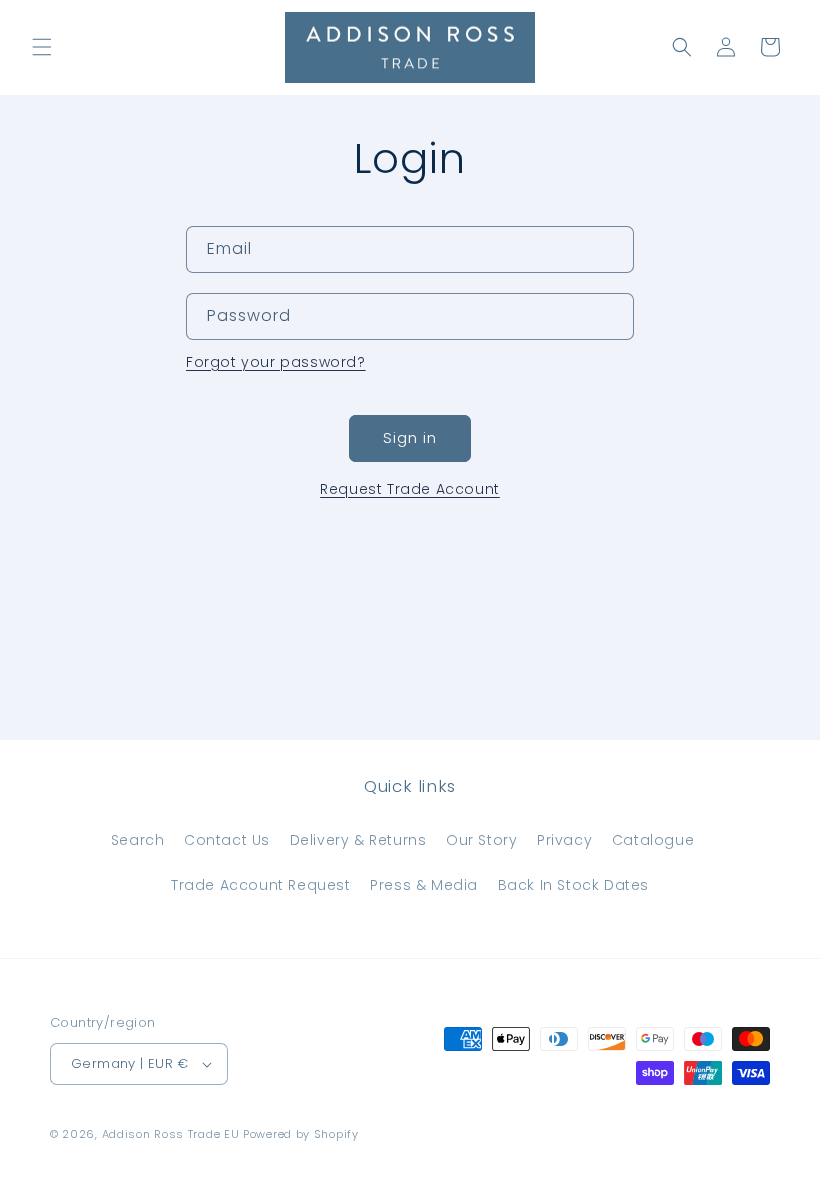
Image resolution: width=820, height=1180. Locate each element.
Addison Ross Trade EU (171, 1134)
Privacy (564, 840)
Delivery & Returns (358, 840)
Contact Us (227, 840)
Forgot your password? (276, 362)
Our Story (481, 840)
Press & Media (424, 885)
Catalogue (653, 840)
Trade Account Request (261, 885)
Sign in (410, 437)
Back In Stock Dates (573, 885)
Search (138, 840)
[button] (42, 47)
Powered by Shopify (301, 1134)
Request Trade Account (410, 489)
